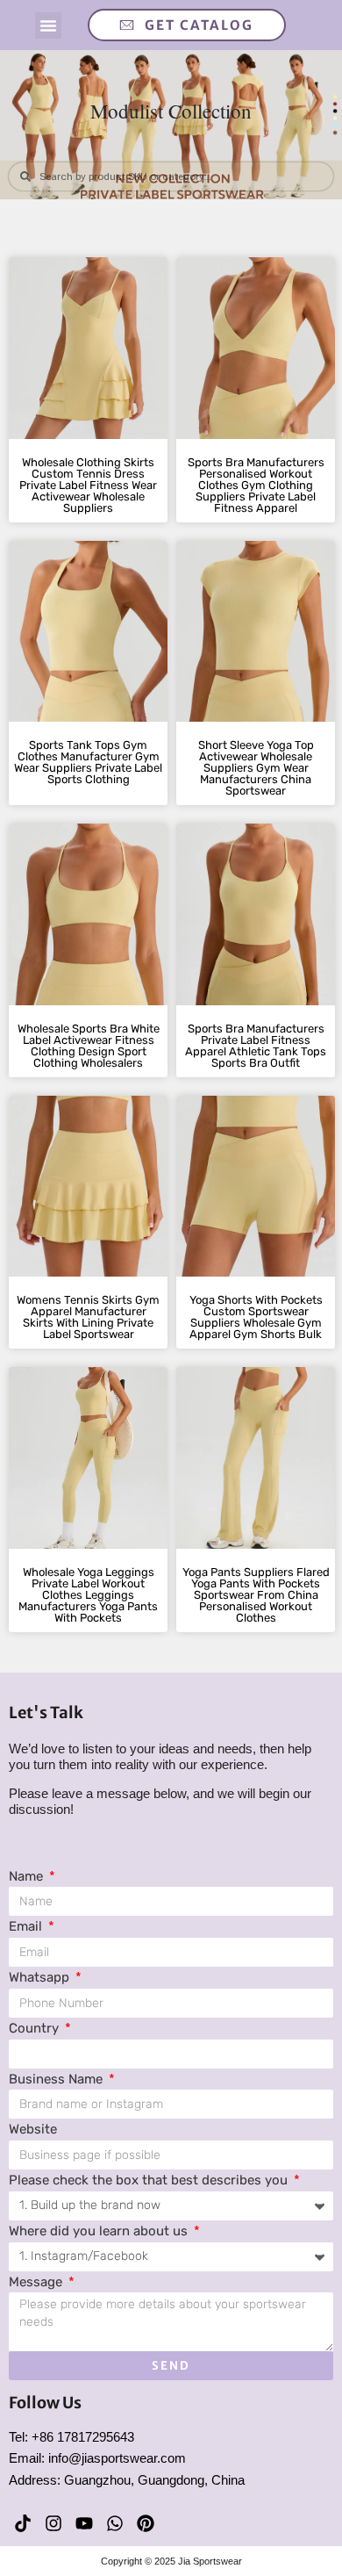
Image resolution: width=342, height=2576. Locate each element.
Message (37, 2282)
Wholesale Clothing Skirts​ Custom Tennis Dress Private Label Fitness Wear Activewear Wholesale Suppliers (88, 485)
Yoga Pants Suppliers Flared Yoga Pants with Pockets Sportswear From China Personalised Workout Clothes (256, 1595)
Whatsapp (41, 1977)
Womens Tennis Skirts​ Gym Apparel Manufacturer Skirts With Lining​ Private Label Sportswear (88, 1317)
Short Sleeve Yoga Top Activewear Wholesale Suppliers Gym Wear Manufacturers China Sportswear (256, 768)
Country (36, 2028)
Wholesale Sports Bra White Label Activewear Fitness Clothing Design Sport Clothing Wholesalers (89, 1046)
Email (27, 1926)
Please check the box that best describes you (150, 2180)
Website (33, 2129)
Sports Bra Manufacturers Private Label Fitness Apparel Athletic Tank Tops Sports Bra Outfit (256, 1046)
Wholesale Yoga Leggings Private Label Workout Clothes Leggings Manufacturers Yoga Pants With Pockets (88, 1595)
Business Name (57, 2079)
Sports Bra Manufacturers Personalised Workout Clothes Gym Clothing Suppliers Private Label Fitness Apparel (256, 485)
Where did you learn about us (100, 2231)
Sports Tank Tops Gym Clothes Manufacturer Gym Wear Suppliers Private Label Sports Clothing (88, 762)
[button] (48, 25)
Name (28, 1876)
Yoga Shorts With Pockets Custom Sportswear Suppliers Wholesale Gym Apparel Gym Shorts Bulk (256, 1317)
